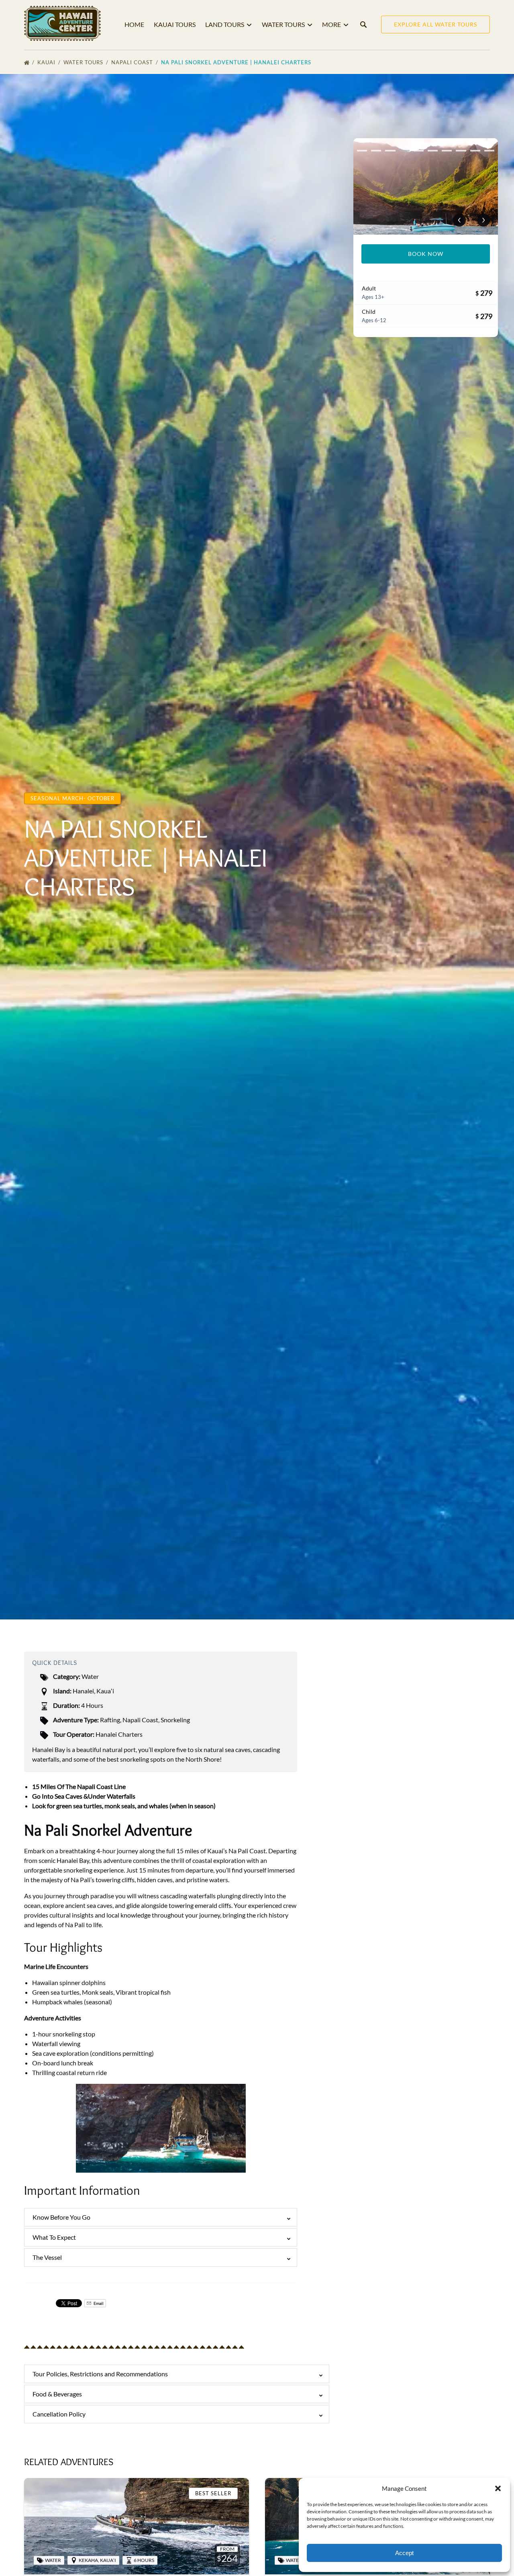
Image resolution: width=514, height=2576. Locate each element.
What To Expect (54, 2237)
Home (134, 24)
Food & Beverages (57, 2394)
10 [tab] (489, 151)
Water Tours (84, 62)
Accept (404, 2553)
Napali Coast (133, 62)
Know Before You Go (61, 2217)
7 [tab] (447, 151)
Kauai (47, 62)
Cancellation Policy (59, 2414)
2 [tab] (376, 151)
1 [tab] (362, 151)
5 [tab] (419, 151)
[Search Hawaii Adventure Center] (363, 25)
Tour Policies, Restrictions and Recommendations (100, 2374)
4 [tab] (405, 151)
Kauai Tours (175, 24)
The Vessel (47, 2257)
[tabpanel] (426, 186)
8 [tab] (461, 151)
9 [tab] (475, 151)
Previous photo (459, 220)
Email (98, 2303)
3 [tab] (390, 151)
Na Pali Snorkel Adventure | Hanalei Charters (237, 62)
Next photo (483, 220)
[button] (498, 2488)
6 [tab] (433, 151)
